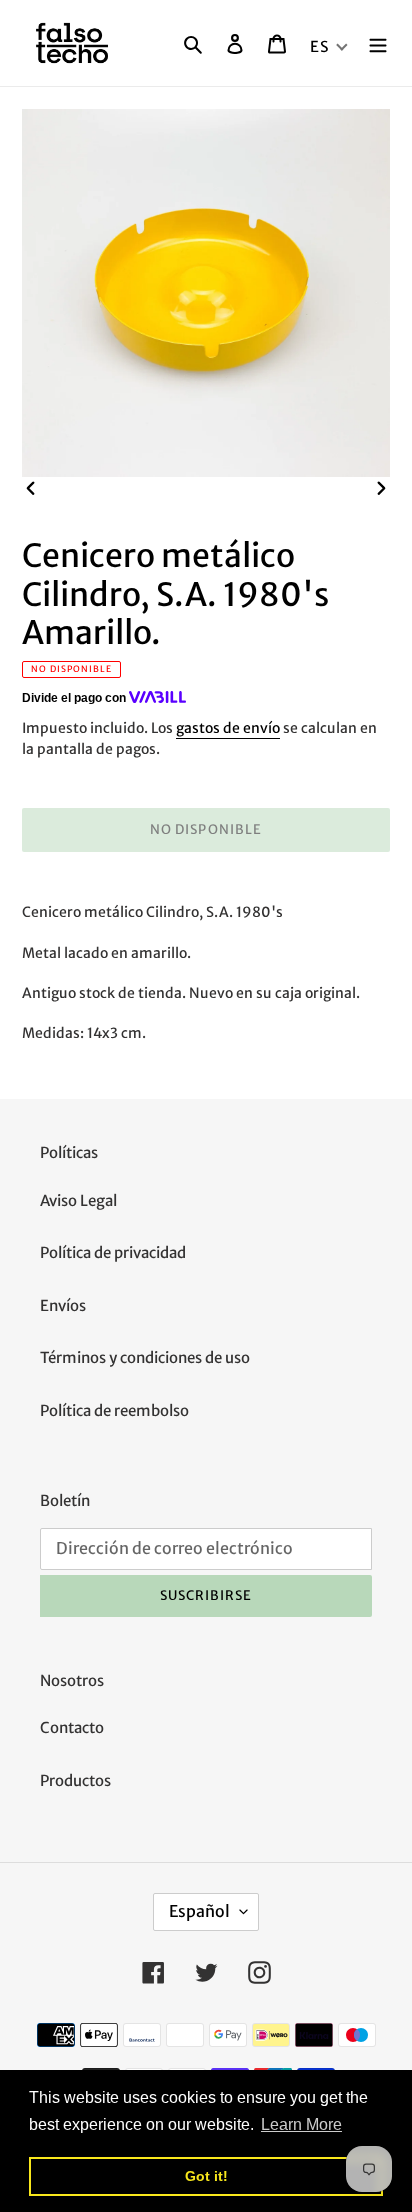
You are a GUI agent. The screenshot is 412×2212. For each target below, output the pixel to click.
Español (199, 1911)
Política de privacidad (113, 1252)
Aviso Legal (78, 1200)
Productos (75, 1780)
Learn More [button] (301, 2124)
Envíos (63, 1305)
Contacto (72, 1727)
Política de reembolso (114, 1410)
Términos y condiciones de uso (145, 1357)
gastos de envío (228, 728)
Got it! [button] (206, 2176)
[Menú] (378, 43)
